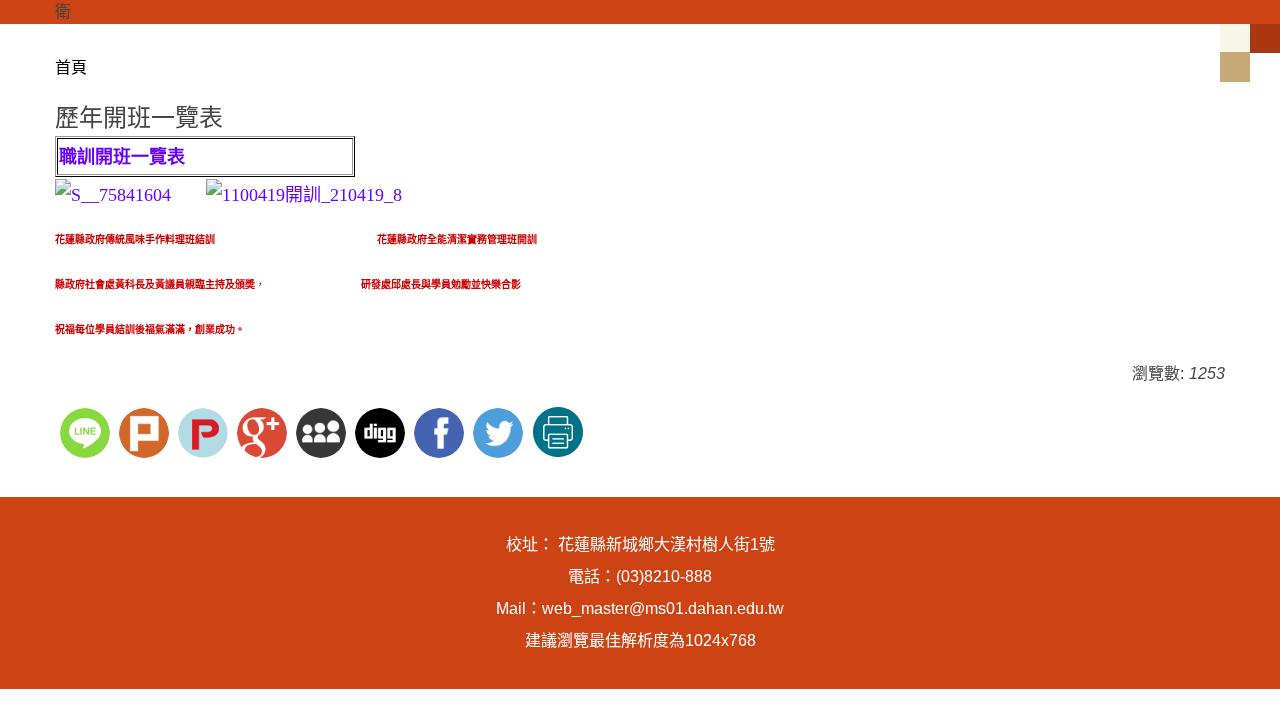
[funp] (205, 430)
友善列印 (558, 432)
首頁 (71, 67)
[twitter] (500, 430)
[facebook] (441, 430)
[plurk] (146, 430)
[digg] (382, 430)
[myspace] (323, 430)
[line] (87, 430)
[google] (264, 430)
